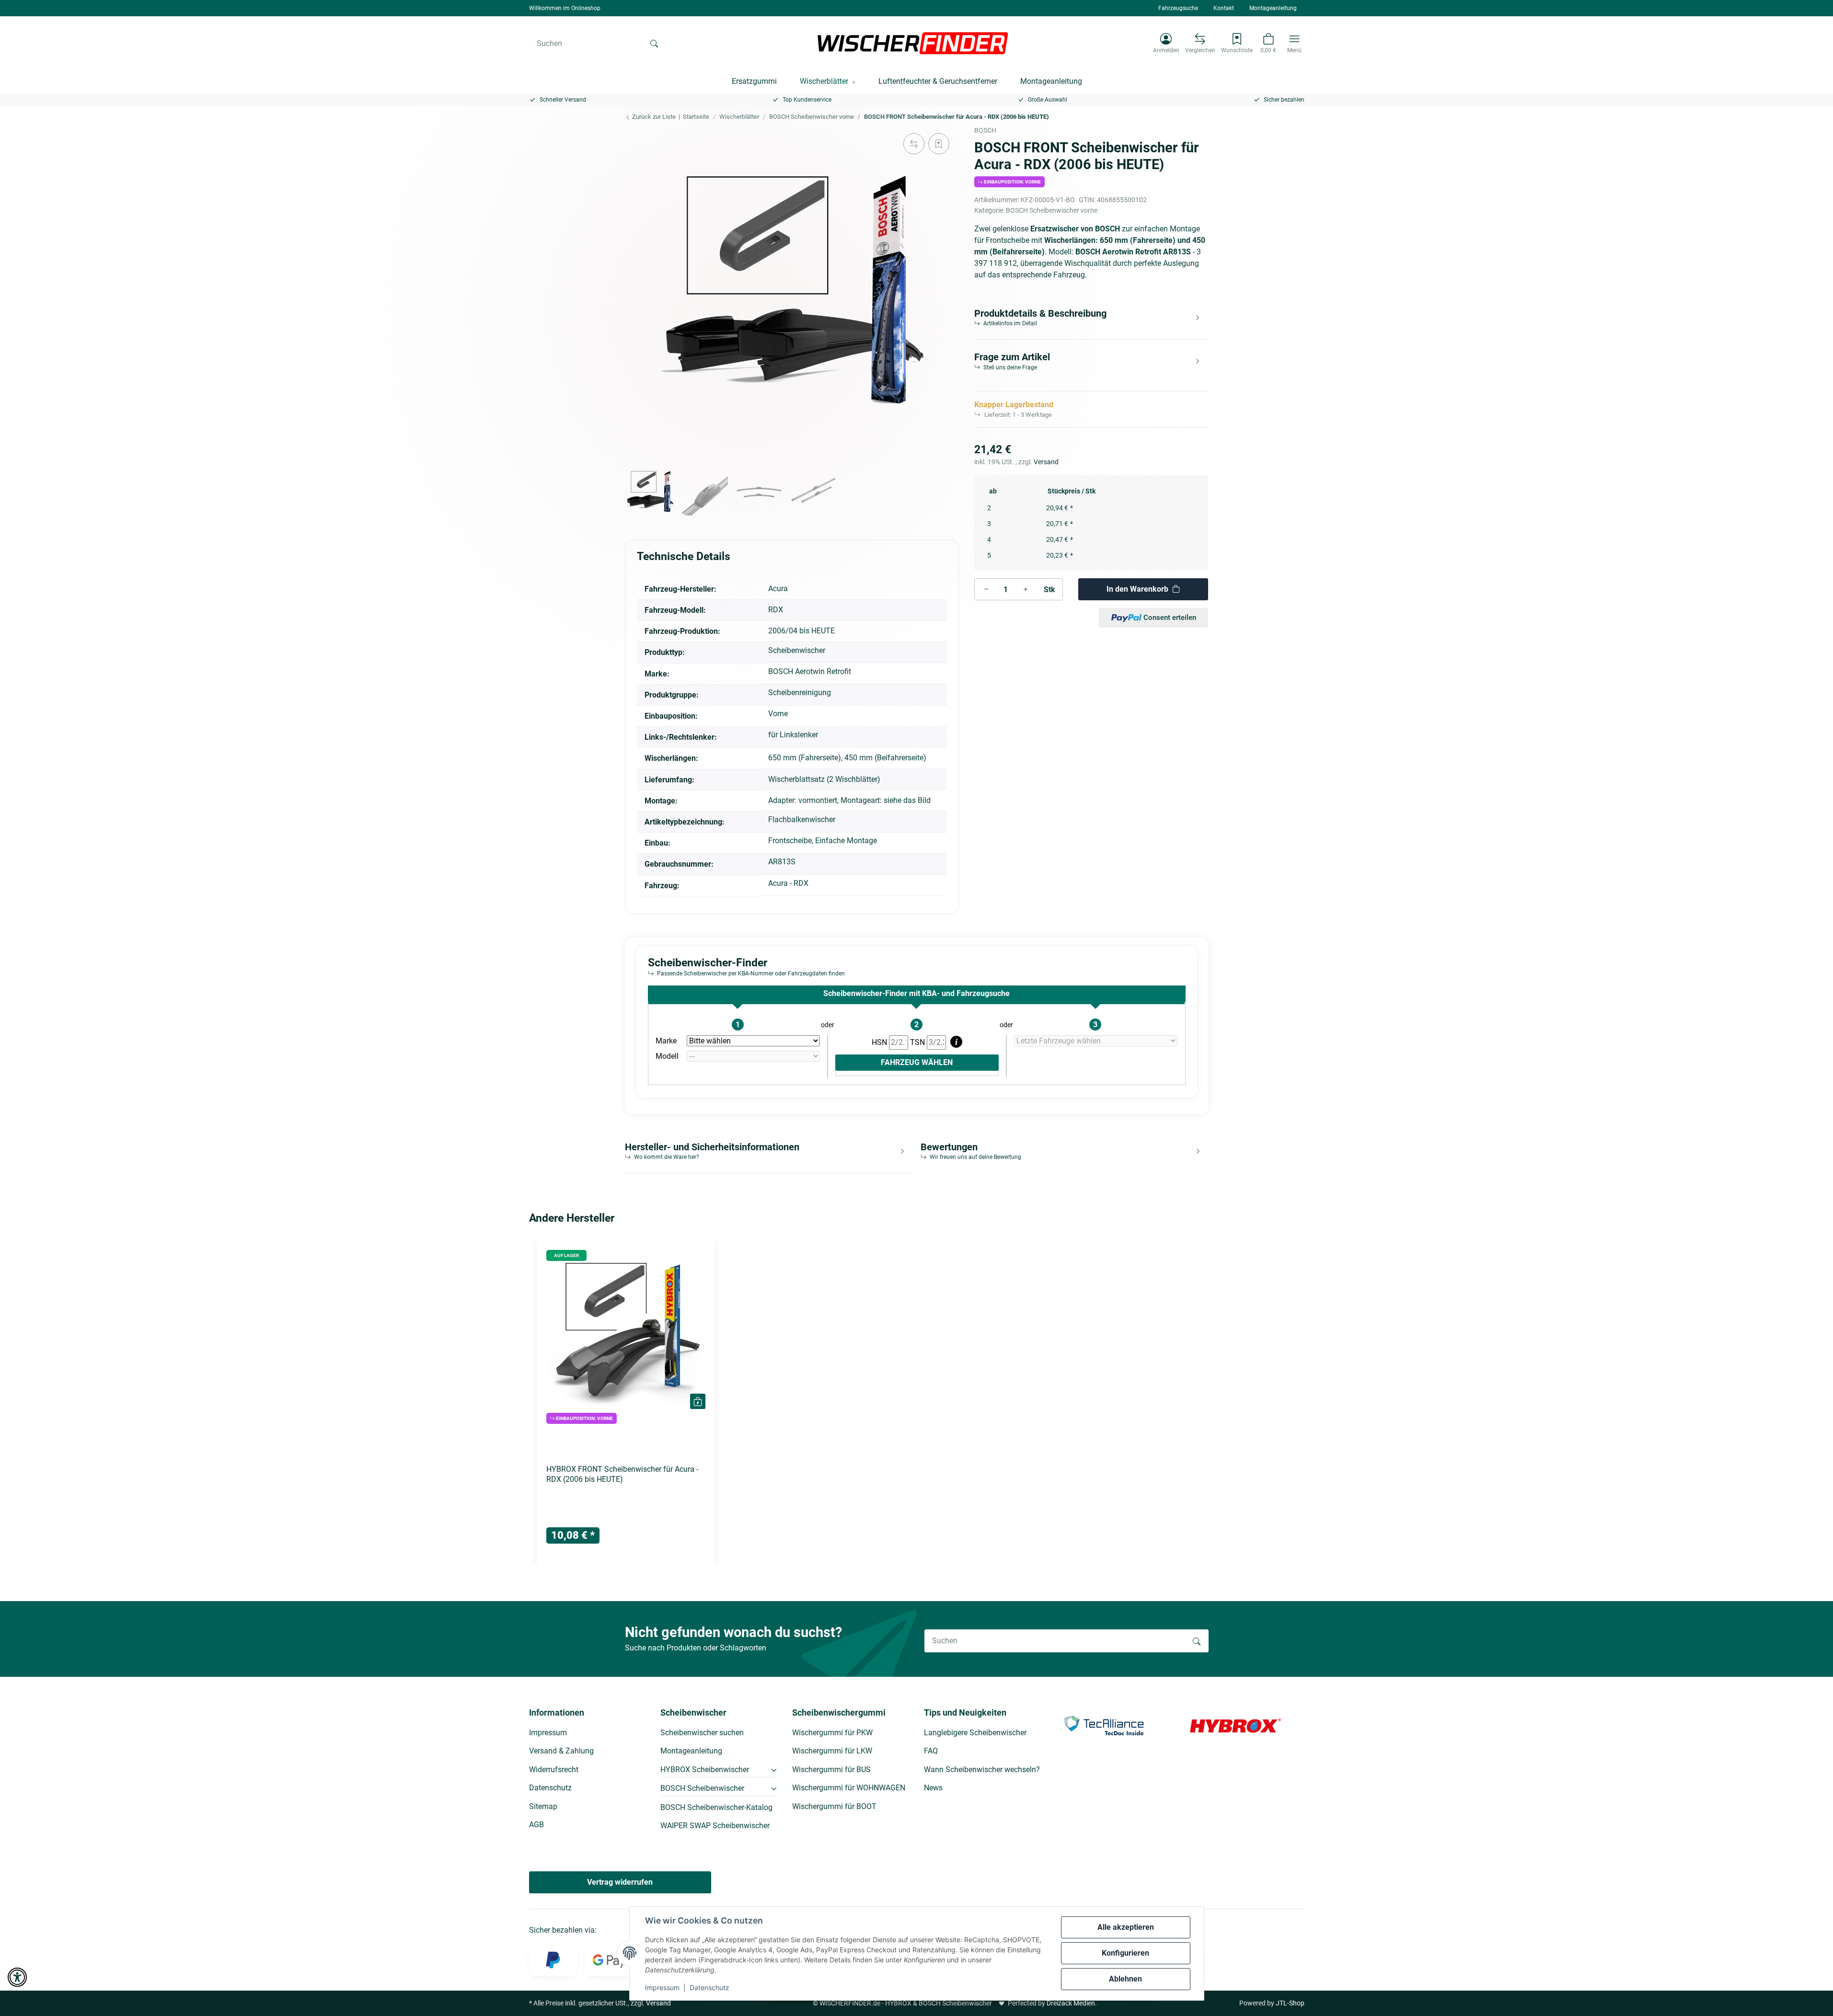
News (933, 1788)
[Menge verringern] (986, 589)
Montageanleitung (1273, 8)
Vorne (778, 714)
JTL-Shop (1290, 2003)
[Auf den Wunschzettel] (939, 144)
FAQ (931, 1751)
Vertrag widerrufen (620, 1882)
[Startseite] (913, 43)
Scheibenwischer (797, 650)
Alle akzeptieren (1126, 1927)
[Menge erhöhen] (1026, 589)
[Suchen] (654, 43)
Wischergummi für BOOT (834, 1806)
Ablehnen (1125, 1979)
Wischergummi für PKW (832, 1733)
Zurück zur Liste (653, 117)
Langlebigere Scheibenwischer (975, 1733)
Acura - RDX (788, 883)
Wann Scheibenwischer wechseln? (982, 1770)
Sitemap (543, 1806)
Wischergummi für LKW (832, 1751)
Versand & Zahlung (561, 1751)
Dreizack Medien (1071, 2003)
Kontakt (1224, 8)
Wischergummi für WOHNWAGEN (849, 1788)
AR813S (782, 862)
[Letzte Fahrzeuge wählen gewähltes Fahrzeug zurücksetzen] (1096, 1041)
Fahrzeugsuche (1178, 8)
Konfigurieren (1125, 1953)
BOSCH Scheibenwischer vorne (1052, 210)
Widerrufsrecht (554, 1770)
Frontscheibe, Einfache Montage (823, 841)
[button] (1166, 43)
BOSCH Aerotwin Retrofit (810, 671)
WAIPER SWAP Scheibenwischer (715, 1826)
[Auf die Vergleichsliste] (914, 144)
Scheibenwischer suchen (702, 1733)
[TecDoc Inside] (1104, 1725)
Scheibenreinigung (800, 693)
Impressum (662, 1987)
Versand (1046, 462)
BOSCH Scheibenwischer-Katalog (716, 1807)
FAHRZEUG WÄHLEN (917, 1062)
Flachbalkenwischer (802, 819)
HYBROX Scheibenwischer (705, 1770)
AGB (536, 1825)
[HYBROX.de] (1235, 1725)
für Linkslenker (793, 735)
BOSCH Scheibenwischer (702, 1788)
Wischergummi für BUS (831, 1770)
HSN (880, 1042)
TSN (918, 1042)
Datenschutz (709, 1987)
